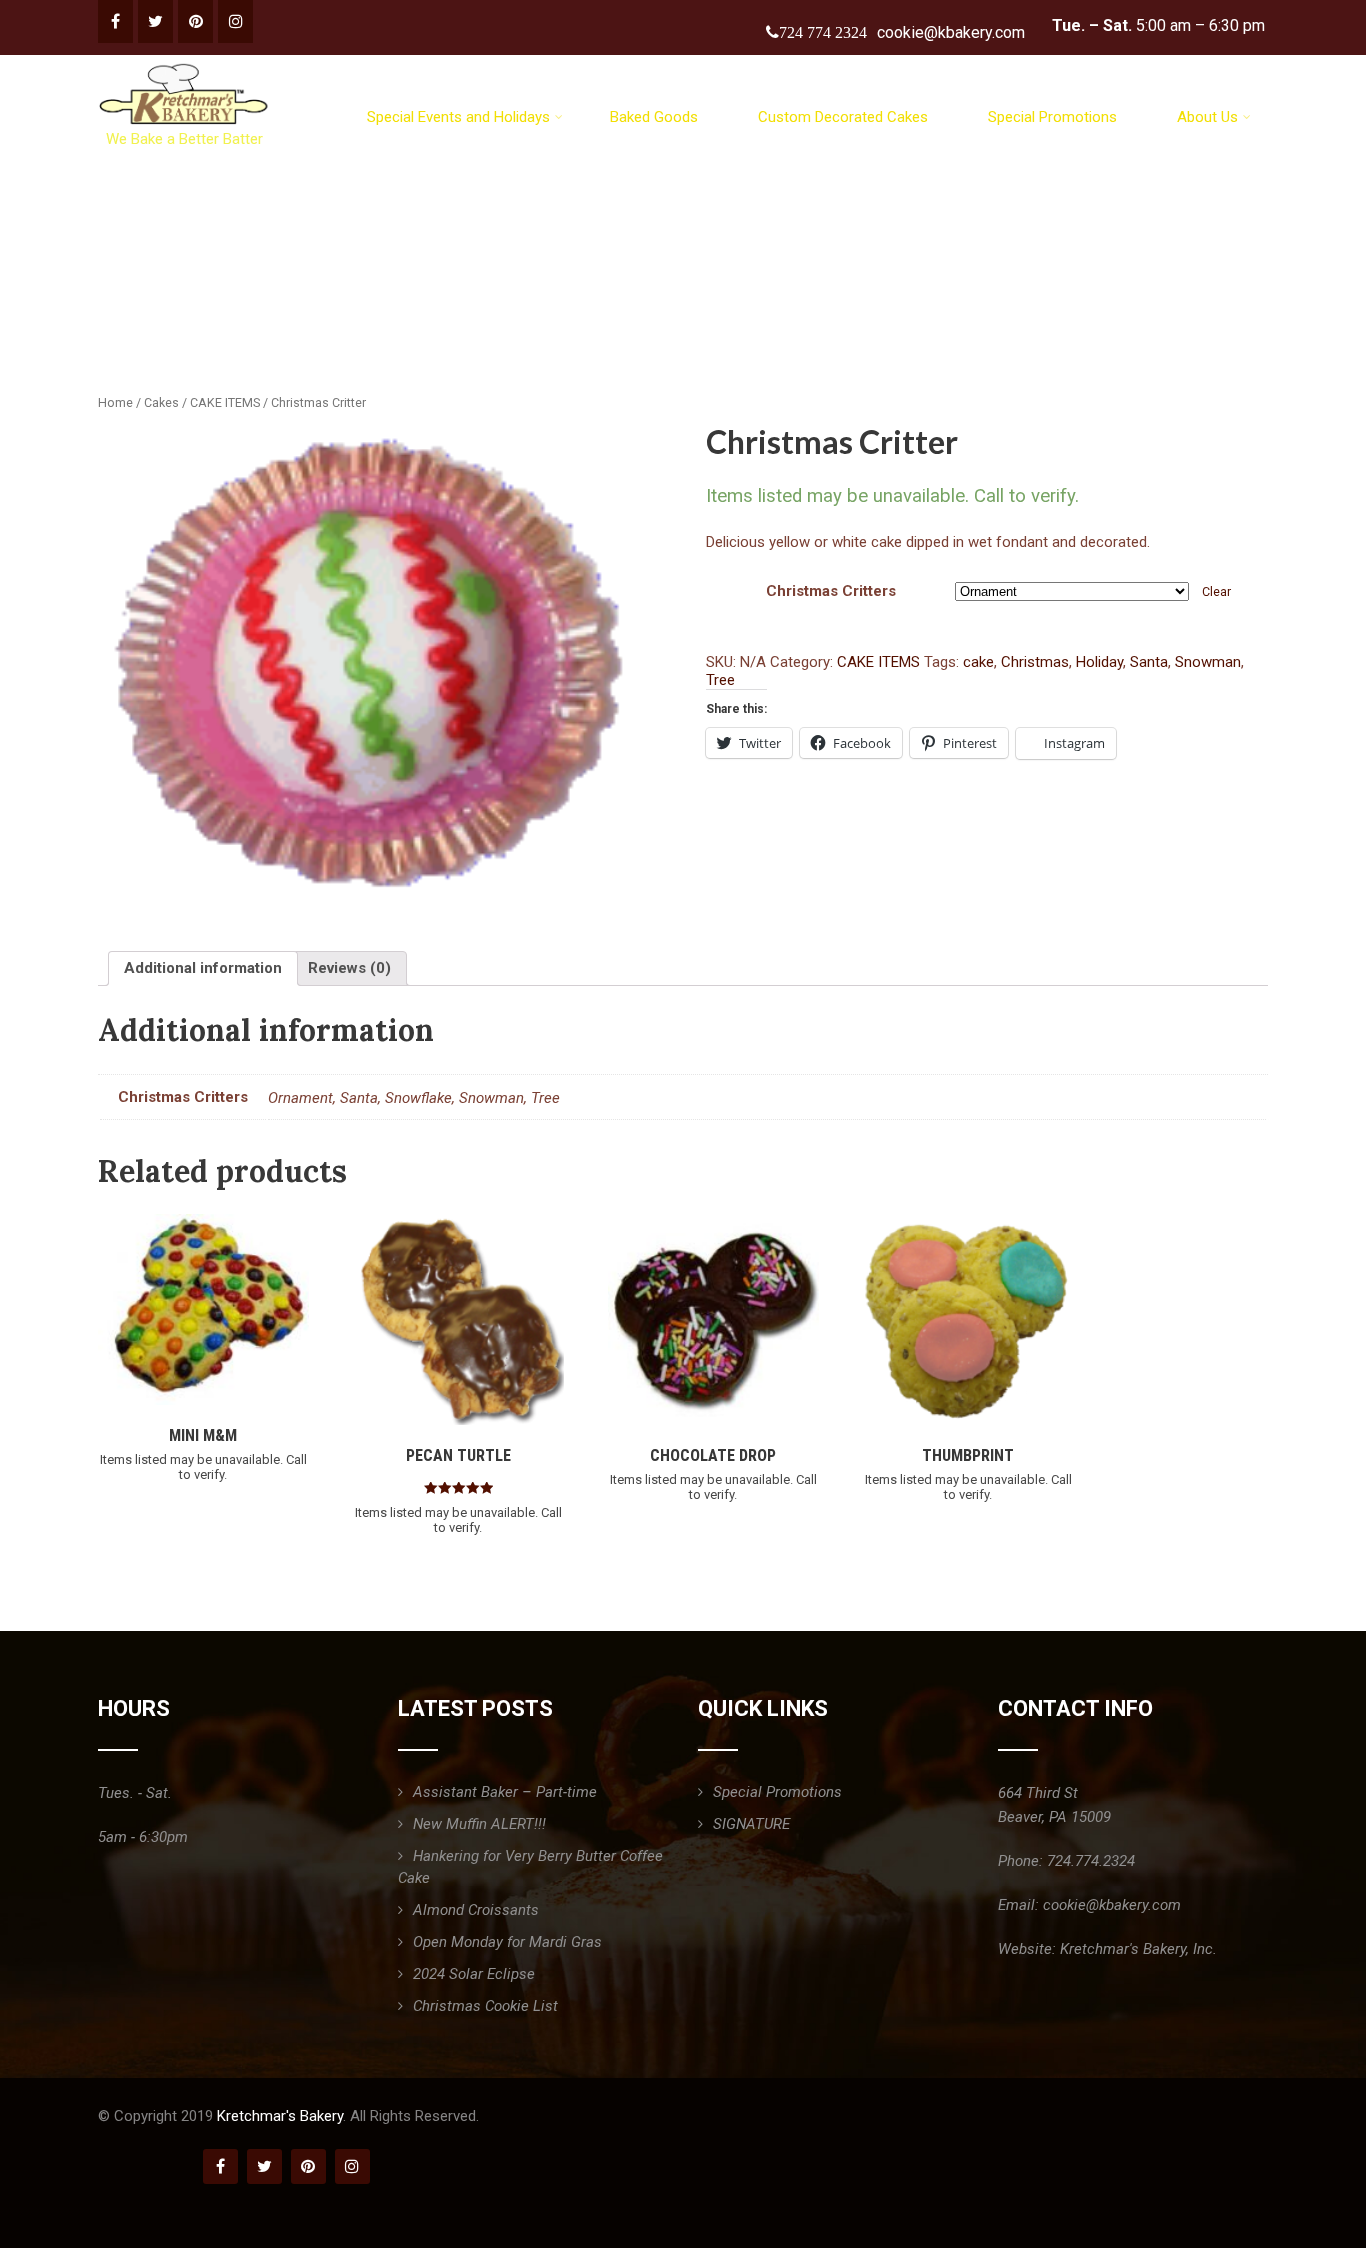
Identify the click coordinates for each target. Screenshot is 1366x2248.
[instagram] (235, 21)
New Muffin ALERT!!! (479, 1824)
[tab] (203, 968)
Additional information (203, 968)
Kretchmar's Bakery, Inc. (1138, 1949)
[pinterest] (195, 21)
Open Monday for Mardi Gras (507, 1942)
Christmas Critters (831, 591)
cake (978, 662)
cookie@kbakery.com (951, 32)
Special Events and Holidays (458, 117)
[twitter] (155, 21)
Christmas (1035, 662)
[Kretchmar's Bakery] (185, 64)
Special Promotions (1052, 117)
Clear (1216, 591)
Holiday (1099, 662)
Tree (720, 680)
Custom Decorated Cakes (843, 117)
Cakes (161, 402)
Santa (1149, 662)
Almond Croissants (476, 1910)
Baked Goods (654, 117)
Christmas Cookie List (485, 2006)
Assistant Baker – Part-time (505, 1792)
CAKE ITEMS (225, 402)
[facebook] (115, 21)
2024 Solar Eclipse (474, 1974)
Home (115, 402)
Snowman (1208, 662)
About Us (1207, 117)
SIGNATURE (751, 1824)
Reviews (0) (349, 968)
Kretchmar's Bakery (280, 2116)
